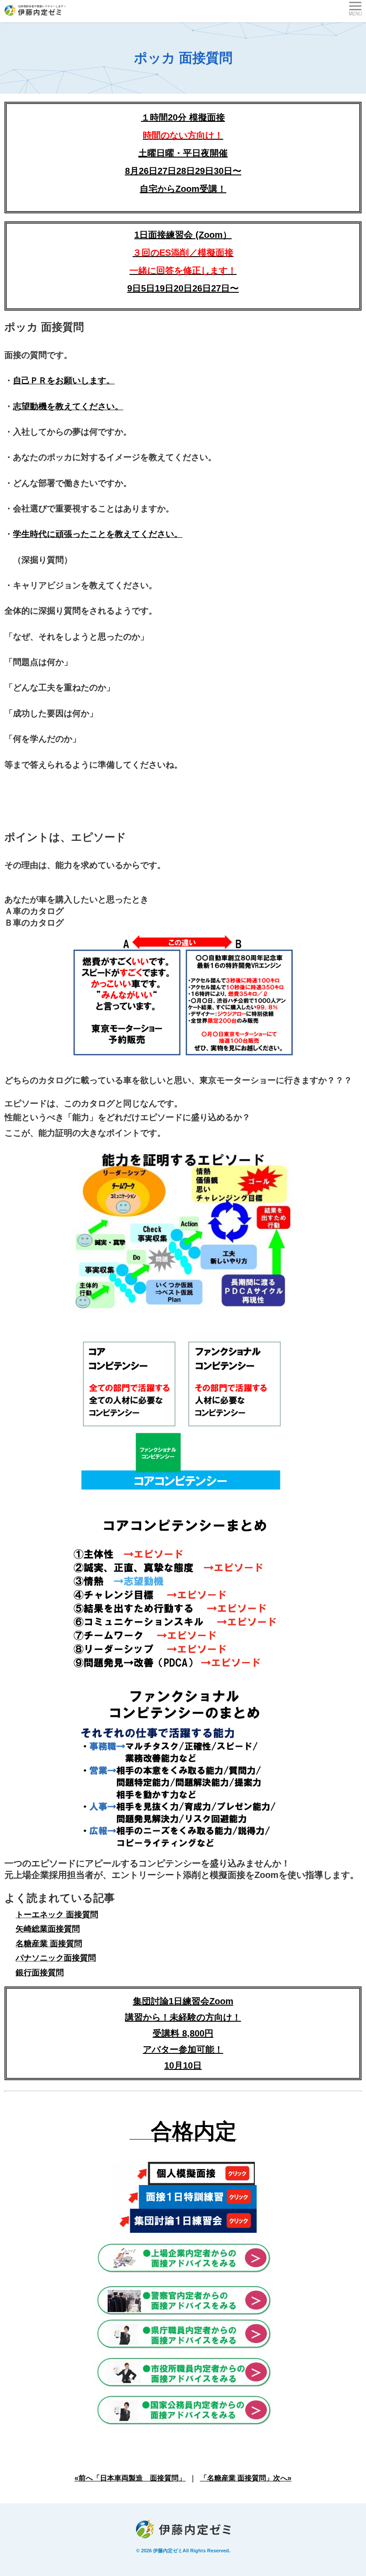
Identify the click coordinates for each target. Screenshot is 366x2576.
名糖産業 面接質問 (49, 1944)
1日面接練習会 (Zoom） (183, 253)
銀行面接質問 (40, 1973)
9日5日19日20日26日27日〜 (183, 288)
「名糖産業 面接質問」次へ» (246, 2478)
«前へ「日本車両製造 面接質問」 (130, 2478)
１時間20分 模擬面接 (183, 117)
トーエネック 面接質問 (57, 1915)
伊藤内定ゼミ (168, 2551)
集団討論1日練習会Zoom (183, 2001)
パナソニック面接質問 (56, 1958)
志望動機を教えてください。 (68, 406)
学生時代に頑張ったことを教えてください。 (98, 534)
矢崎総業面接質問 (48, 1929)
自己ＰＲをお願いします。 (64, 380)
